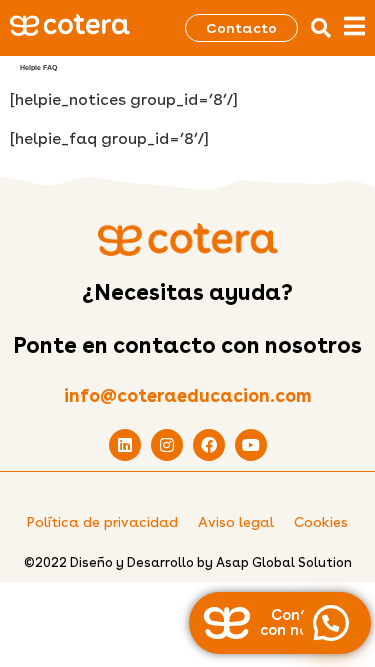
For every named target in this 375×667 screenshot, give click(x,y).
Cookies (321, 522)
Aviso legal (236, 522)
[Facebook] (209, 445)
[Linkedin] (125, 445)
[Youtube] (251, 445)
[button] (321, 28)
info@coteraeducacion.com (188, 395)
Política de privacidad (102, 522)
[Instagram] (167, 445)
